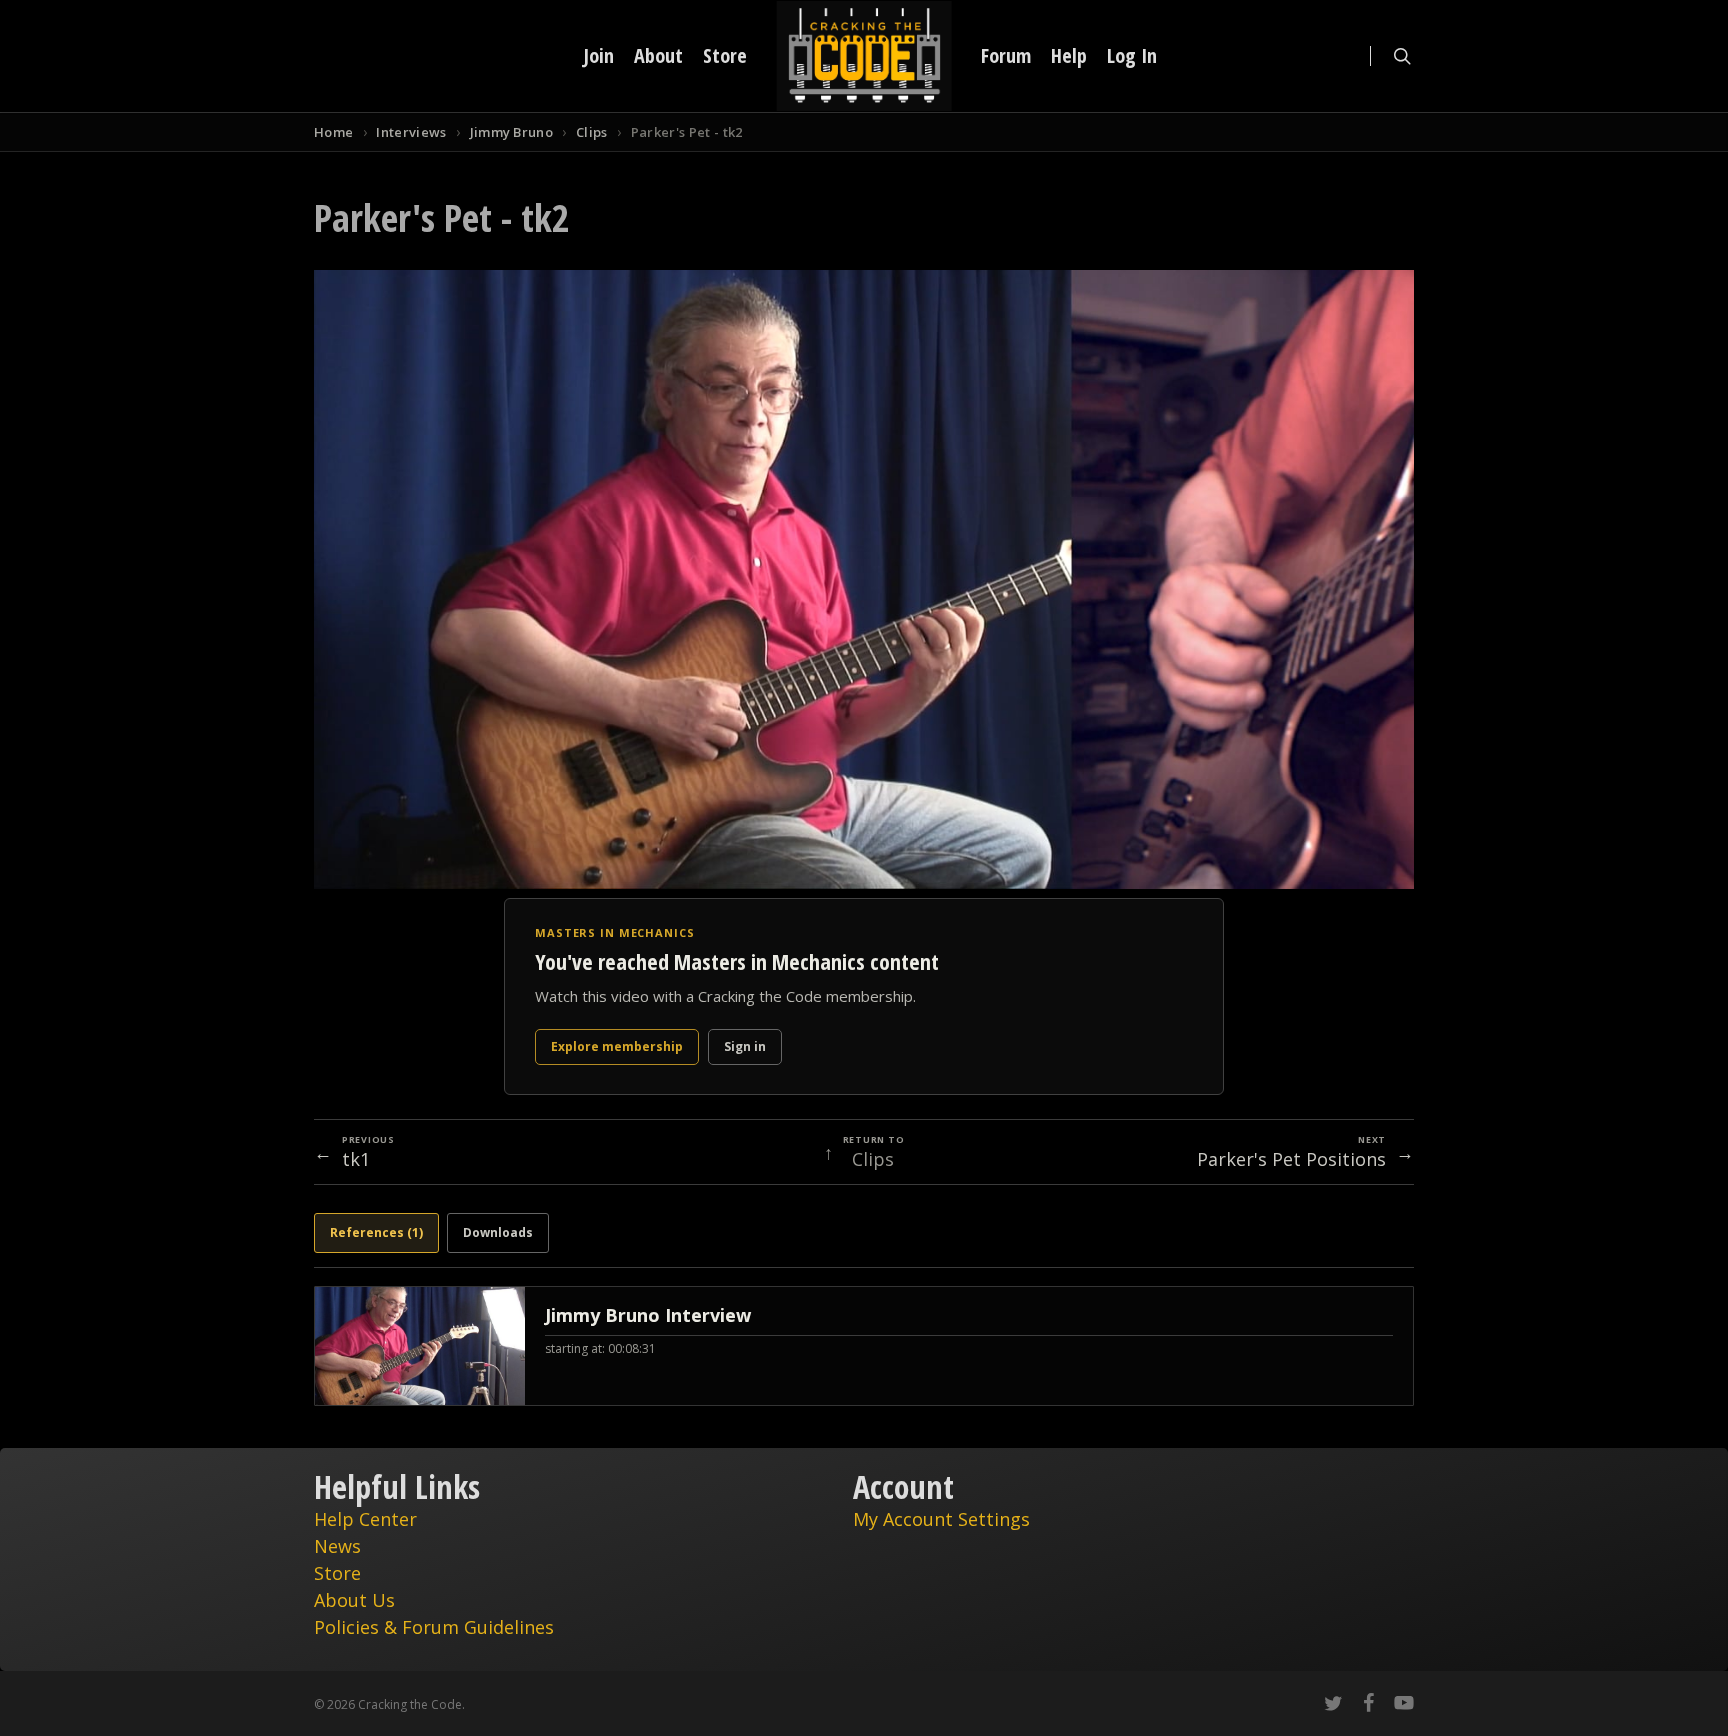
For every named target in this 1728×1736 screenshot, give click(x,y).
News (337, 1546)
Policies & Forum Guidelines (434, 1627)
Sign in (745, 1046)
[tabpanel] (864, 1346)
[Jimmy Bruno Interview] (864, 1346)
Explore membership (617, 1046)
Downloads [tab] (498, 1232)
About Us (354, 1600)
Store (337, 1573)
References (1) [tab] (376, 1232)
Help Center (365, 1519)
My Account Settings (941, 1519)
